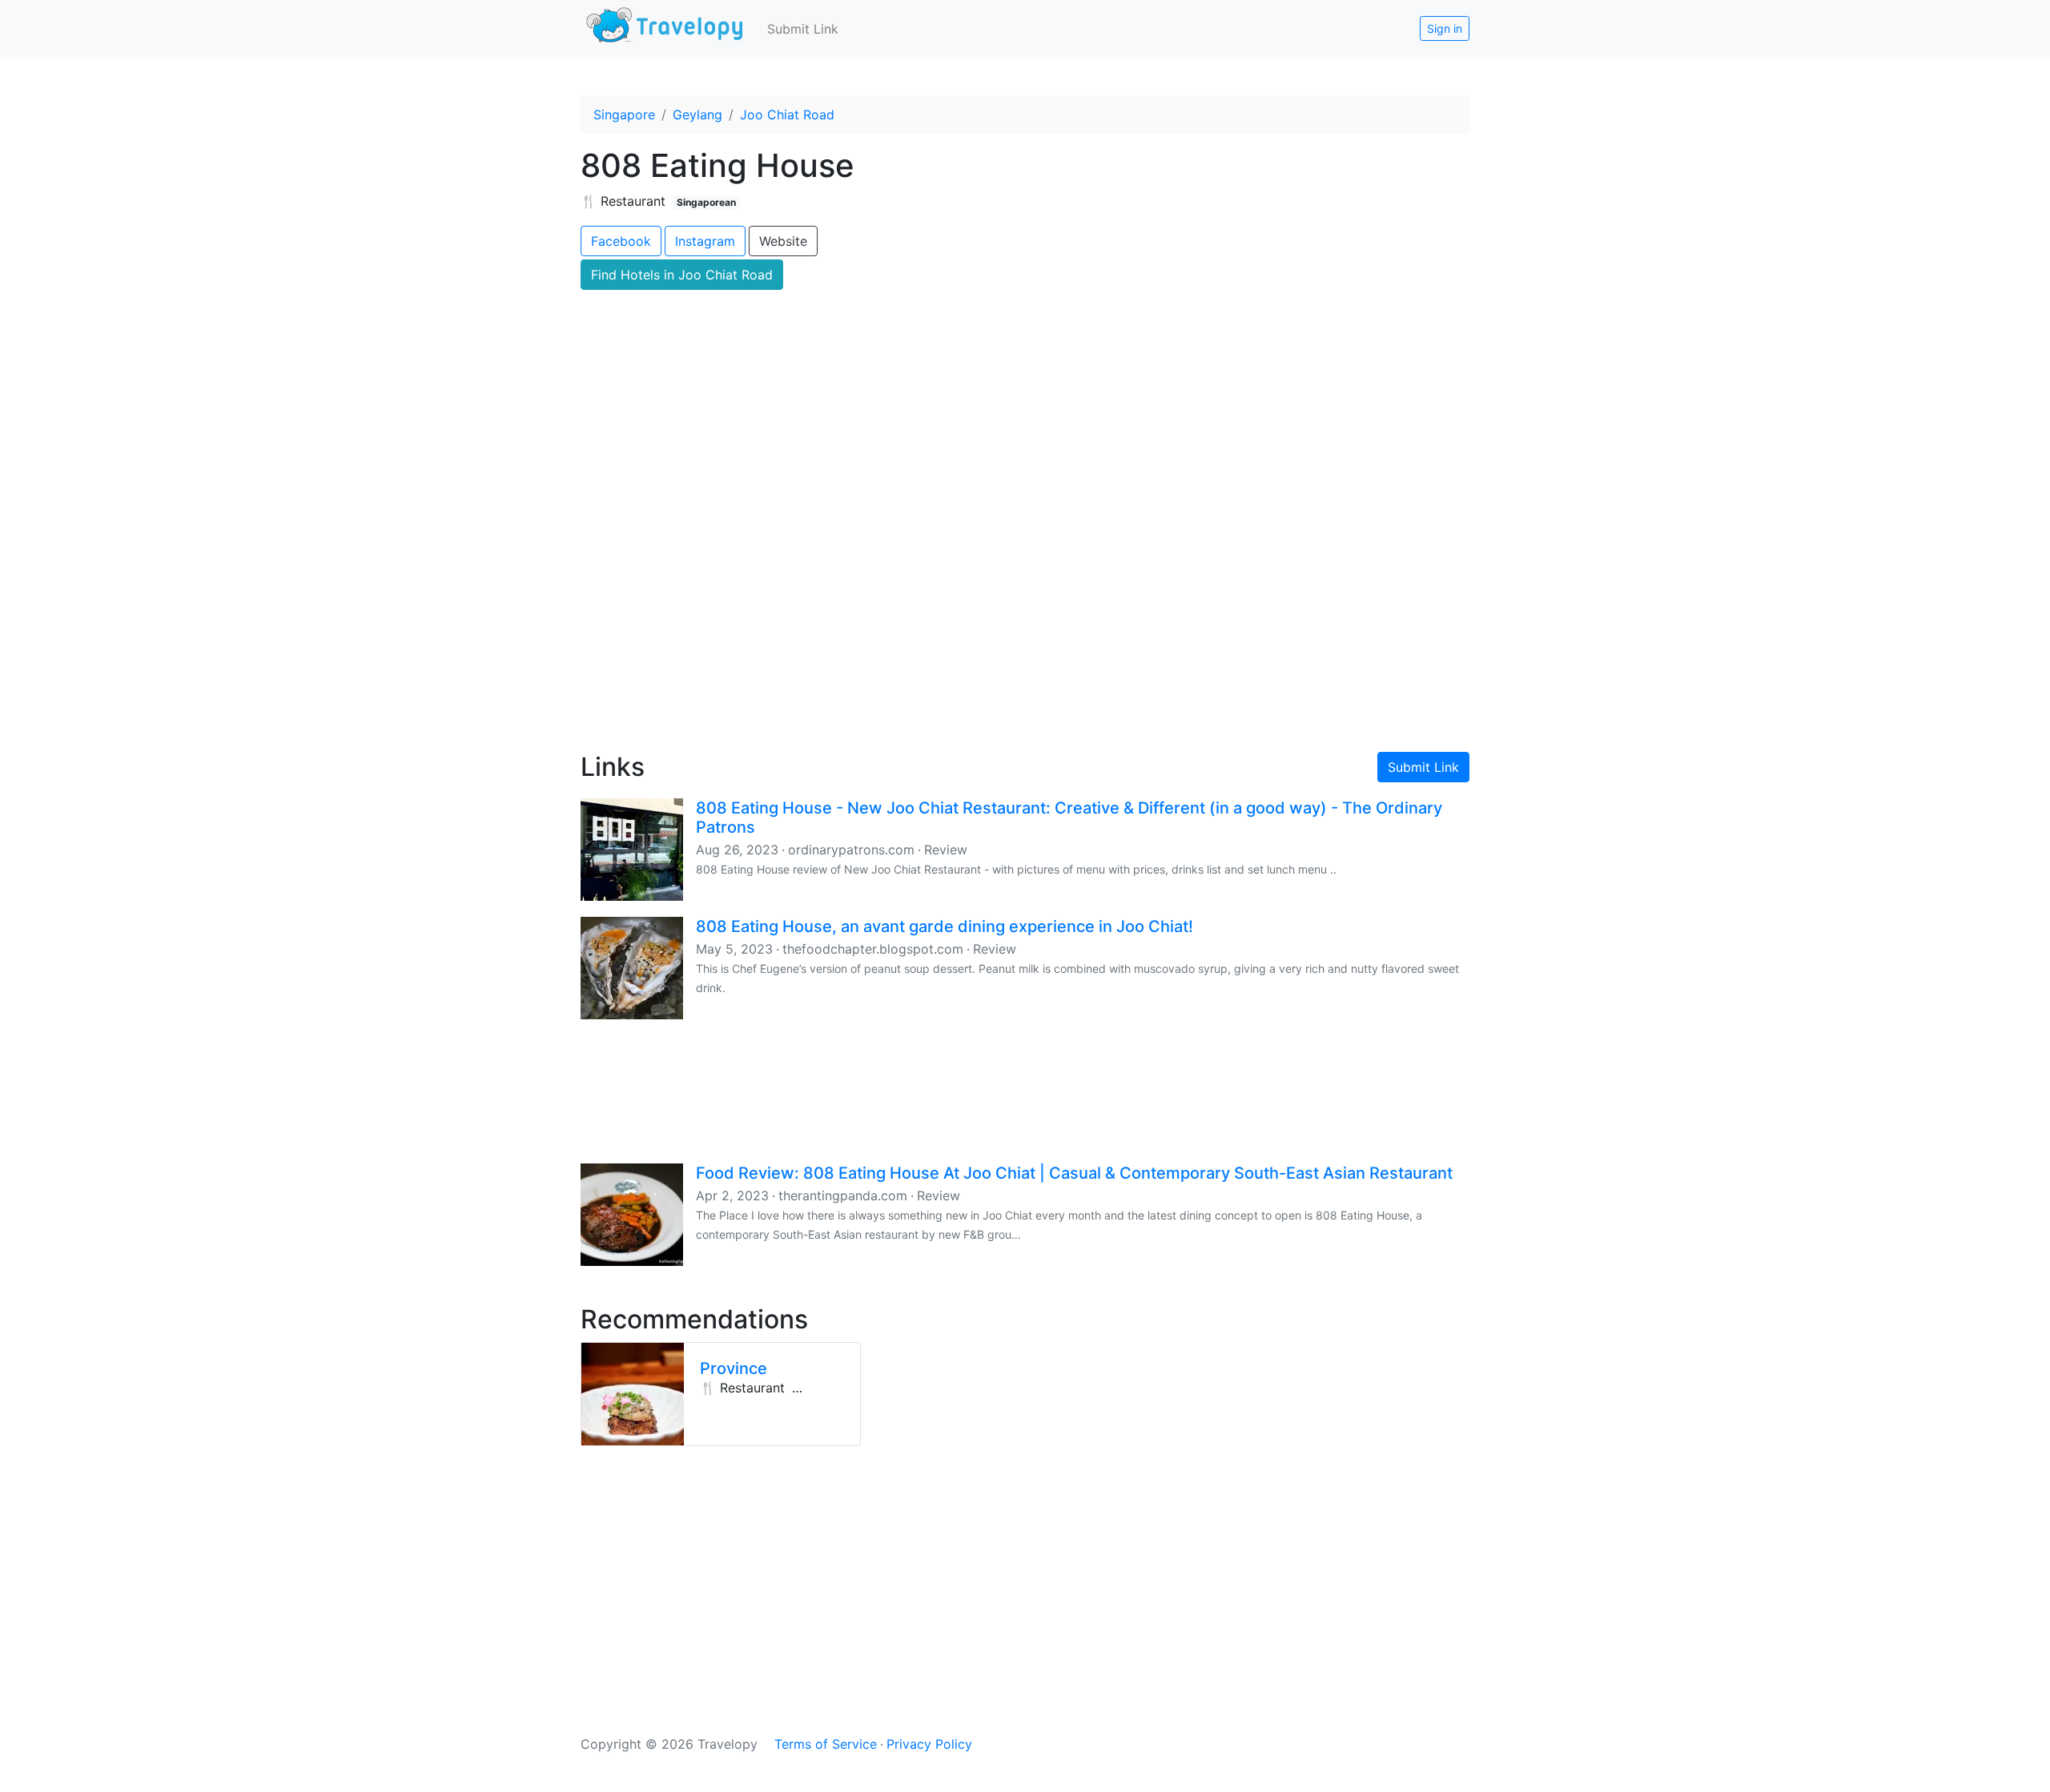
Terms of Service (826, 1744)
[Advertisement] (1025, 601)
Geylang (697, 115)
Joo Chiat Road (787, 115)
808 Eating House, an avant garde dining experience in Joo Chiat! (945, 926)
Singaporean (706, 202)
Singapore (624, 115)
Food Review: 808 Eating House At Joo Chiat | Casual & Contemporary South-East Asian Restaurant (1074, 1173)
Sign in (1445, 28)
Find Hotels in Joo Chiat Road (682, 275)
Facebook (621, 241)
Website (783, 241)
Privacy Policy (929, 1744)
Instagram (705, 241)
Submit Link (803, 29)
